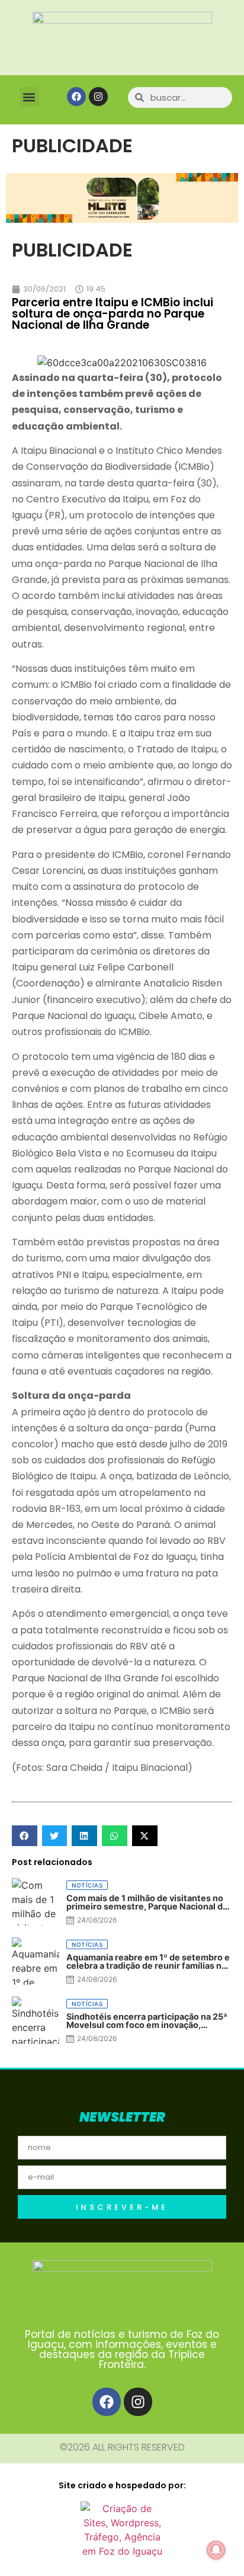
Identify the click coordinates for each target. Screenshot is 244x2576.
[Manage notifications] (216, 2550)
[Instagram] (98, 97)
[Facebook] (76, 97)
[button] (29, 97)
